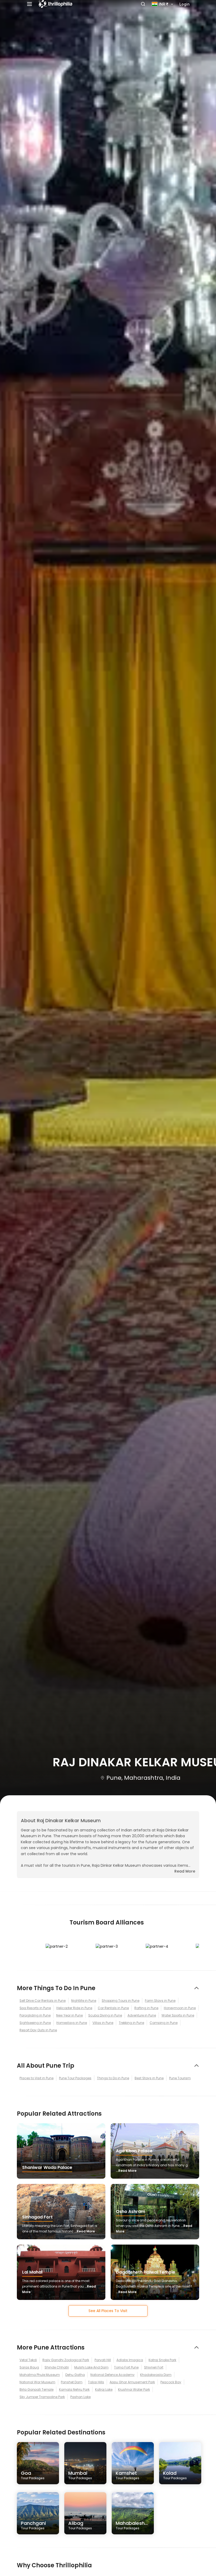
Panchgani (33, 2525)
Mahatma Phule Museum (40, 2375)
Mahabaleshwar (135, 2525)
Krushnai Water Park (134, 2389)
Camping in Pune (164, 2023)
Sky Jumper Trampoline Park (42, 2397)
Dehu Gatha (75, 2375)
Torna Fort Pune (126, 2367)
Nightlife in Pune (84, 2001)
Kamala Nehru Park (74, 2389)
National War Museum (37, 2382)
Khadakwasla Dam (156, 2375)
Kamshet (127, 2475)
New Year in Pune (69, 2015)
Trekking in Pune (131, 2023)
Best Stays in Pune (149, 2078)
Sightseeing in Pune (35, 2023)
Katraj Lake (104, 2389)
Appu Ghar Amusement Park (132, 2382)
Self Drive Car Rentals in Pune (43, 2001)
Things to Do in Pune (113, 2078)
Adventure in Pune (142, 2015)
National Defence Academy (112, 2375)
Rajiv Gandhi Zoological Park (66, 2360)
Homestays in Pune (72, 2023)
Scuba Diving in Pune (105, 2015)
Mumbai (80, 2475)
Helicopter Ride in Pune (74, 2008)
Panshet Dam (72, 2382)
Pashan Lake (80, 2397)
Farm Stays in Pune (160, 2001)
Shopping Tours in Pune (121, 2001)
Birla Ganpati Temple (36, 2389)
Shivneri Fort (154, 2367)
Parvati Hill (103, 2360)
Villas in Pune (103, 2023)
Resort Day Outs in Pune (38, 2030)
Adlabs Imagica (130, 2360)
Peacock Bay (171, 2382)
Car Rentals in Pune (113, 2008)
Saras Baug (29, 2367)
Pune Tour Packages (75, 2078)
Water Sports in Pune (178, 2015)
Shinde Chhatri (57, 2367)
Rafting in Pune (146, 2008)
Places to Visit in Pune (36, 2078)
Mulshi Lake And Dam (91, 2367)
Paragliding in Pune (35, 2015)
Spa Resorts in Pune (35, 2008)
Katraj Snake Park (162, 2360)
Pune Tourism (180, 2078)
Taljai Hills (96, 2382)
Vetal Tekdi (28, 2360)
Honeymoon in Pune (180, 2008)
